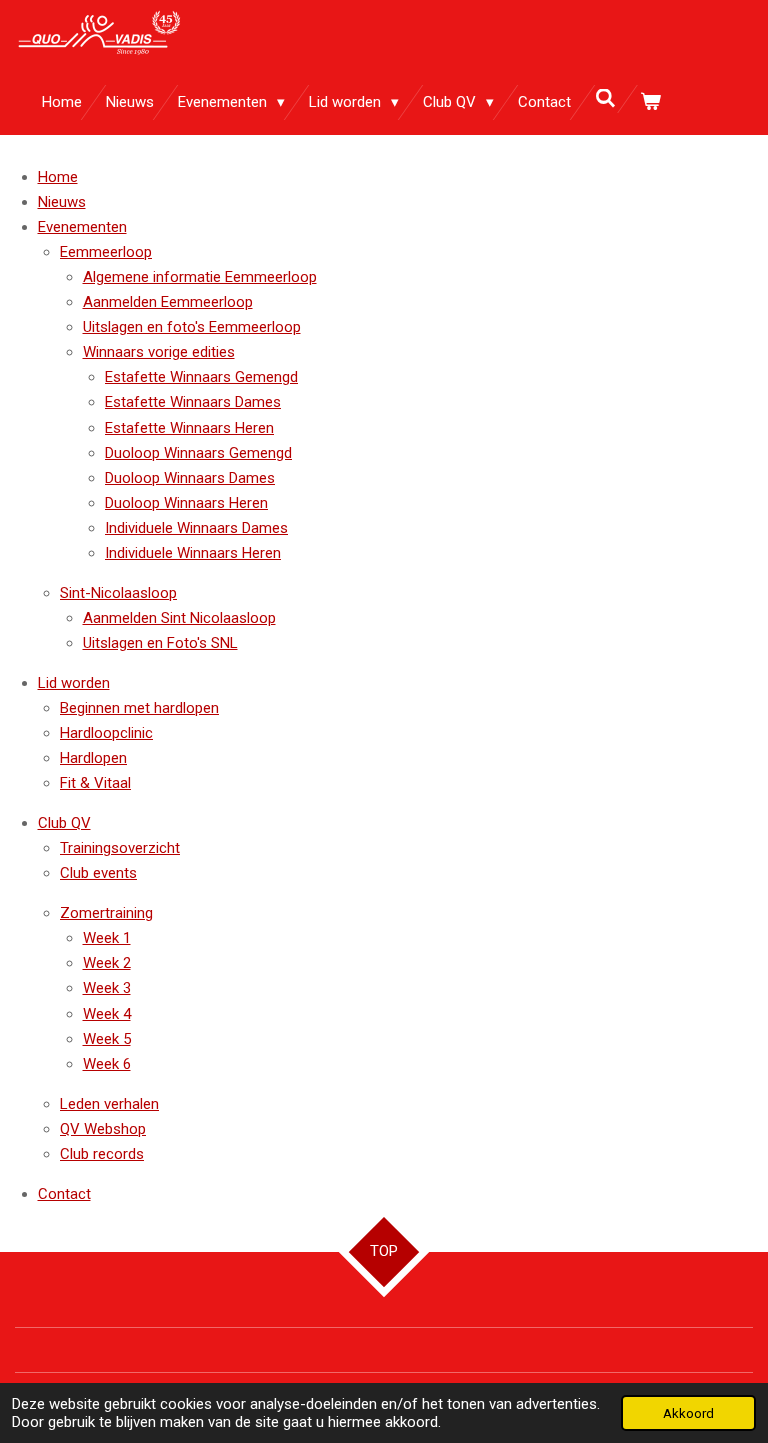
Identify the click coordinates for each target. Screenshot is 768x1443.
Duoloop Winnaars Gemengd (198, 453)
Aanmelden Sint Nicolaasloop (179, 618)
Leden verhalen (109, 1104)
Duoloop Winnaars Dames (190, 478)
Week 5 (107, 1039)
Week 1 (107, 938)
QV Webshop (103, 1129)
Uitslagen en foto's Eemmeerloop (192, 327)
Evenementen (82, 227)
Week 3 (107, 988)
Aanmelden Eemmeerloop (168, 302)
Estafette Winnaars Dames (193, 402)
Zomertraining (106, 913)
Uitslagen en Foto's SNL (160, 643)
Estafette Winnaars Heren (189, 428)
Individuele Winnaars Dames (196, 528)
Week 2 (107, 963)
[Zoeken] (605, 99)
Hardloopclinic (106, 733)
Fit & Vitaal (95, 783)
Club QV (64, 823)
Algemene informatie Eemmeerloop (200, 277)
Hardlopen (93, 758)
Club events (98, 873)
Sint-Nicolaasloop (118, 593)
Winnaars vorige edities (159, 352)
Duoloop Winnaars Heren (186, 503)
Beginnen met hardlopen (139, 708)
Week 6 (107, 1064)
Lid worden (74, 683)
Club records (102, 1154)
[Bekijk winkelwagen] (650, 102)
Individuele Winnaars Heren (193, 553)
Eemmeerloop (106, 252)
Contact (64, 1194)
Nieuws (62, 202)
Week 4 (107, 1014)
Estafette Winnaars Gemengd (201, 377)
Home (58, 177)
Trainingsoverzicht (120, 848)
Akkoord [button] (688, 1413)
